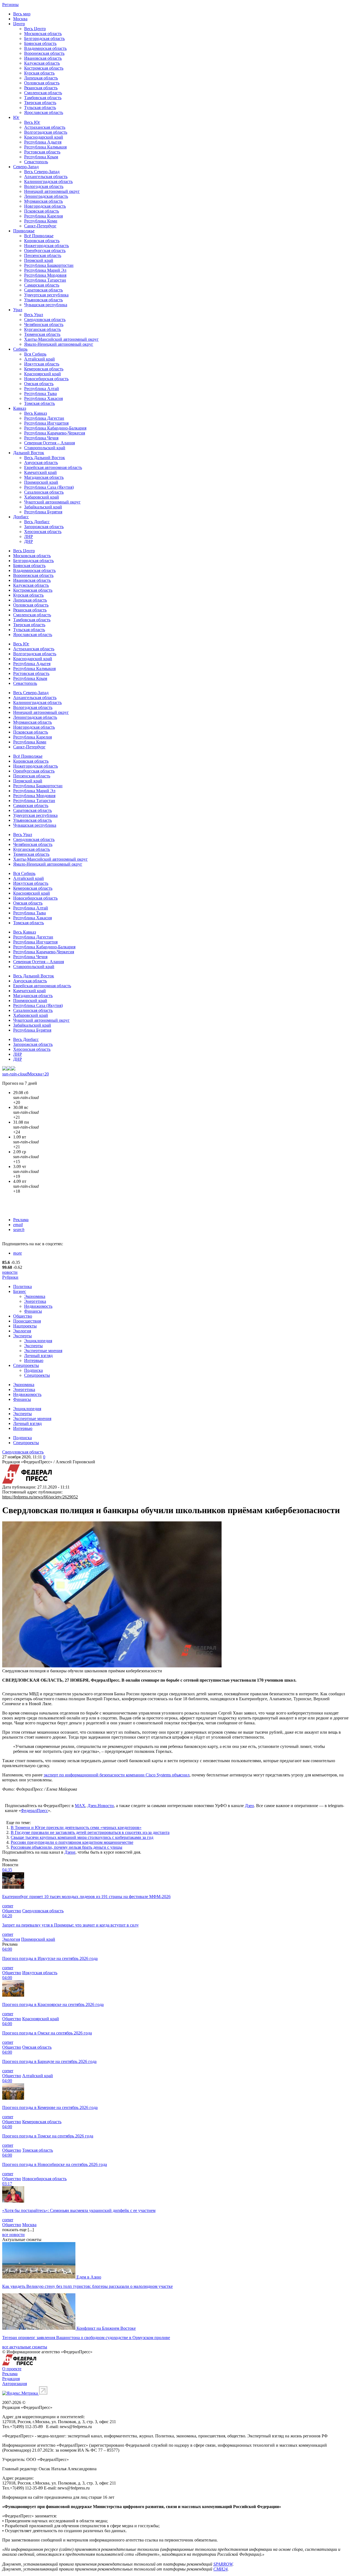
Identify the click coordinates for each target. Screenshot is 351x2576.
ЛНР (29, 536)
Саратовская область (43, 290)
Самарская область (42, 285)
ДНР (29, 541)
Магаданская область (44, 477)
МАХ (80, 1806)
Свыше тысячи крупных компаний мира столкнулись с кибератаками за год (82, 1837)
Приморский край (41, 482)
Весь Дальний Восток (45, 458)
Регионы (10, 5)
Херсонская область (43, 532)
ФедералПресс (34, 1811)
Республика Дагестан (44, 418)
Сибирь (20, 349)
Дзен (249, 1806)
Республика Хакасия (43, 398)
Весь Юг (32, 122)
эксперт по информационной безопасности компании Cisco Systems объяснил (117, 1775)
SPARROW (223, 2564)
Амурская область (41, 463)
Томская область (39, 403)
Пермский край (39, 260)
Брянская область (40, 43)
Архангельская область (46, 177)
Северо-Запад (26, 167)
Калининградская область (48, 181)
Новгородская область (45, 206)
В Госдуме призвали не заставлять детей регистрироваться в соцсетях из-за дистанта (90, 1832)
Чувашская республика (46, 305)
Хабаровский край (42, 497)
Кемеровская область (44, 369)
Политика (22, 1286)
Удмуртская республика (46, 295)
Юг (16, 117)
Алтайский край (39, 359)
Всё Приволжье (39, 236)
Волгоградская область (46, 132)
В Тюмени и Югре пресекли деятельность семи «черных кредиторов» (76, 1827)
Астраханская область (45, 127)
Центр (19, 24)
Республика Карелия (43, 216)
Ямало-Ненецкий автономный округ (59, 344)
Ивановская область (43, 58)
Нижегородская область (46, 246)
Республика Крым (41, 157)
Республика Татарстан (45, 280)
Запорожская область (44, 527)
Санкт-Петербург (40, 226)
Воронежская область (44, 53)
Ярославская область (44, 112)
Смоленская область (43, 93)
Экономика (35, 1296)
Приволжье (24, 231)
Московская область (43, 34)
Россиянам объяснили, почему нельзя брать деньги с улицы (66, 1847)
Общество (23, 1316)
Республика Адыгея (43, 142)
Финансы (33, 1311)
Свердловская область (45, 320)
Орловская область (42, 83)
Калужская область (42, 63)
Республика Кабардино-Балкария (55, 428)
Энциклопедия (38, 1341)
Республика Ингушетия (46, 423)
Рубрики (10, 1277)
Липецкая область (41, 78)
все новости (13, 2235)
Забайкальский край (43, 507)
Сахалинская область (44, 492)
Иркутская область (42, 364)
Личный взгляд (38, 1356)
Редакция (11, 2379)
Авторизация (15, 2384)
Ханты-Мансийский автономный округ (61, 339)
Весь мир (22, 14)
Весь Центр (35, 29)
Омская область (39, 384)
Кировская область (42, 241)
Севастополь (36, 162)
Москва (20, 19)
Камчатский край (40, 472)
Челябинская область (44, 324)
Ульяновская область (43, 300)
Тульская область (40, 108)
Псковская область (42, 211)
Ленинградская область (46, 196)
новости (10, 1272)
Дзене (70, 1852)
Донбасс (21, 517)
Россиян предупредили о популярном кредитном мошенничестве (72, 1842)
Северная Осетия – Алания (49, 443)
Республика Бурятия (43, 512)
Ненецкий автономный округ (52, 191)
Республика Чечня (41, 438)
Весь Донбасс (37, 522)
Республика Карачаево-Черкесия (55, 433)
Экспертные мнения (43, 1351)
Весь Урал (34, 315)
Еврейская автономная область (53, 467)
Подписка (33, 1370)
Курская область (39, 73)
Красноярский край (43, 374)
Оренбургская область (45, 251)
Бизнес (20, 1291)
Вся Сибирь (35, 354)
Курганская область (43, 329)
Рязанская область (41, 88)
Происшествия (27, 1321)
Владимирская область (45, 48)
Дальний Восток (29, 453)
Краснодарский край (44, 137)
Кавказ (20, 408)
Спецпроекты (26, 1365)
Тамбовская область (43, 98)
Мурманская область (43, 201)
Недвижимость (38, 1306)
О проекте (12, 2369)
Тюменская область (42, 334)
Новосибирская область (46, 379)
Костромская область (44, 68)
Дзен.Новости (101, 1806)
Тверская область (40, 103)
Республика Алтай (42, 389)
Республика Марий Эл (45, 270)
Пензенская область (43, 255)
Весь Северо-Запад (42, 172)
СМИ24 (220, 2569)
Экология (22, 1331)
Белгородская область (44, 38)
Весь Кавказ (36, 413)
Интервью (34, 1360)
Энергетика (35, 1301)
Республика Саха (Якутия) (49, 487)
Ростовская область (42, 152)
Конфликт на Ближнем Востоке (106, 2328)
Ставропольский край (45, 448)
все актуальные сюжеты (25, 2347)
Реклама (21, 1220)
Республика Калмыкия (45, 147)
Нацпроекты (25, 1326)
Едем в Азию (89, 2277)
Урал (18, 310)
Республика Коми (41, 221)
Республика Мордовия (45, 275)
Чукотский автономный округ (52, 502)
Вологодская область (44, 186)
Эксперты (22, 1336)
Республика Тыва (40, 393)
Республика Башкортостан (49, 265)
